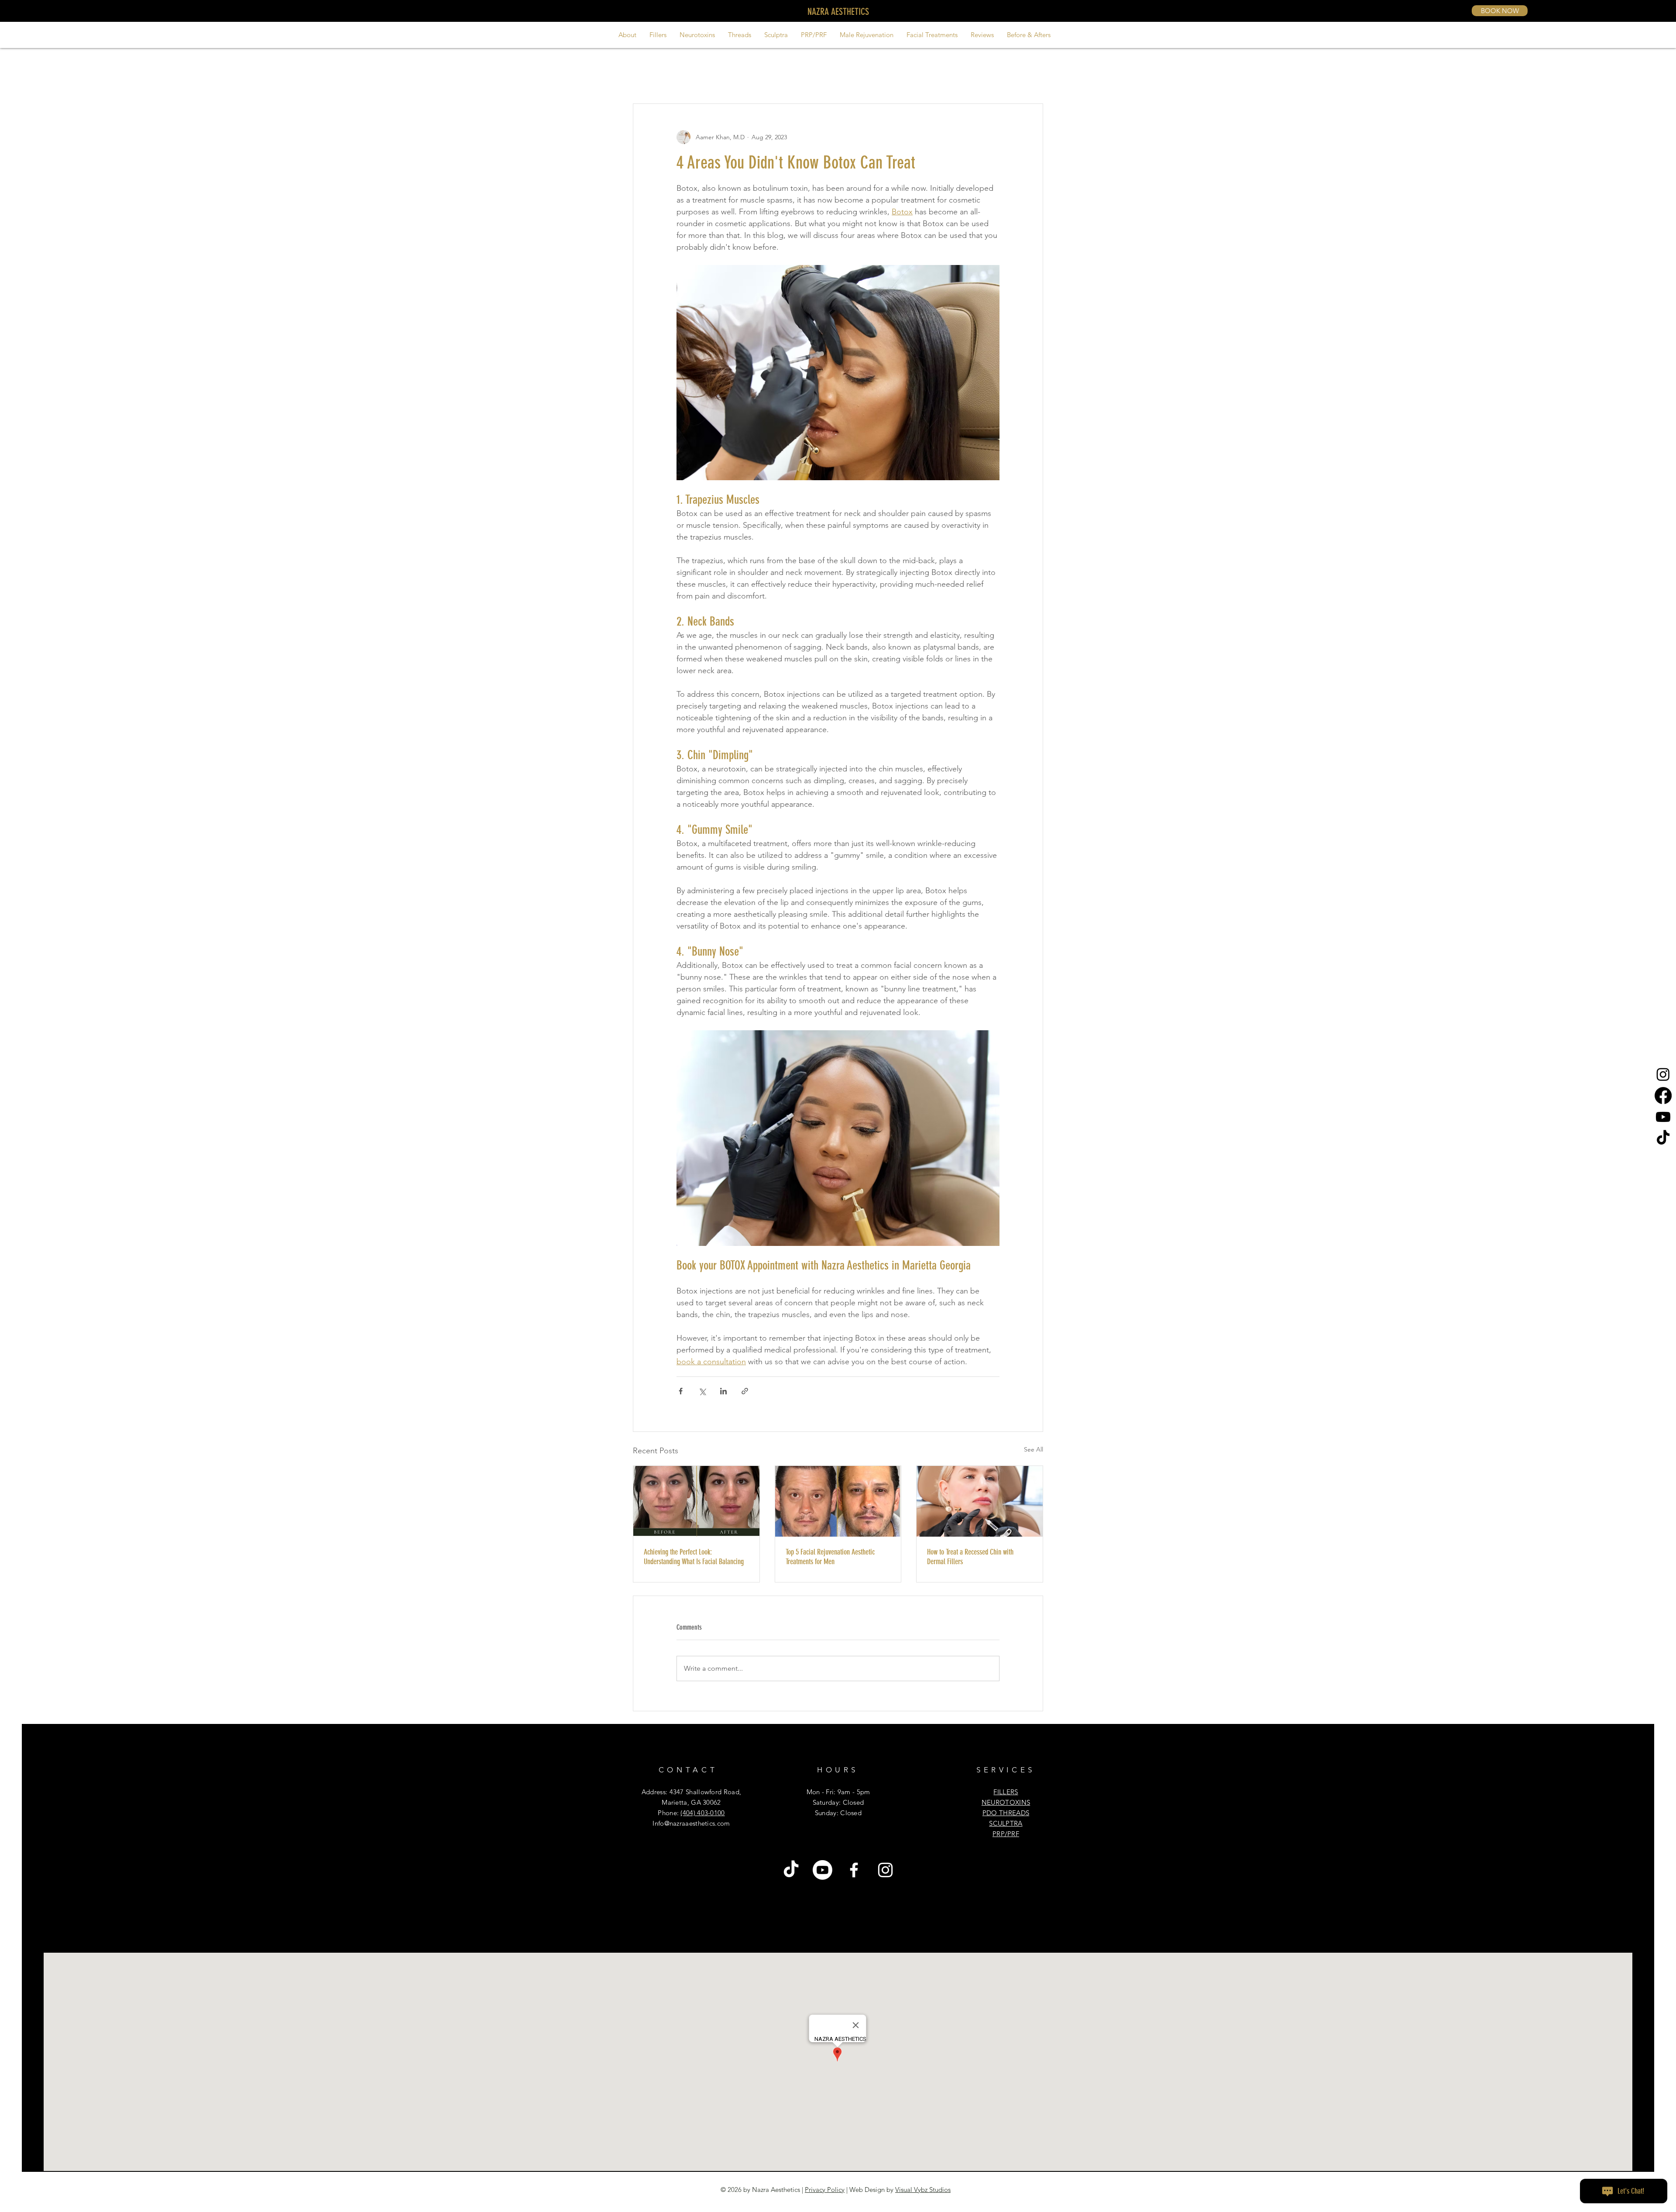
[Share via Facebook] (681, 1391)
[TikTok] (1663, 1138)
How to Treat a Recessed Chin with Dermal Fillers (970, 1557)
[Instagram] (1663, 1074)
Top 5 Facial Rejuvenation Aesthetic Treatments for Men (830, 1557)
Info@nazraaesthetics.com (691, 1823)
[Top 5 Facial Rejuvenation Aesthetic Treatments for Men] (838, 1501)
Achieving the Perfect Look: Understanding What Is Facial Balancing (694, 1557)
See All (1034, 1449)
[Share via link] (745, 1391)
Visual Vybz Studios (923, 2190)
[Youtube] (1663, 1117)
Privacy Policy (825, 2190)
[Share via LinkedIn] (723, 1391)
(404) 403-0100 (702, 1813)
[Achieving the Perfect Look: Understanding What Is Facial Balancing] (696, 1501)
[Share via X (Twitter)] (702, 1391)
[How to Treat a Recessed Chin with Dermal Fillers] (980, 1501)
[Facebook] (1663, 1096)
